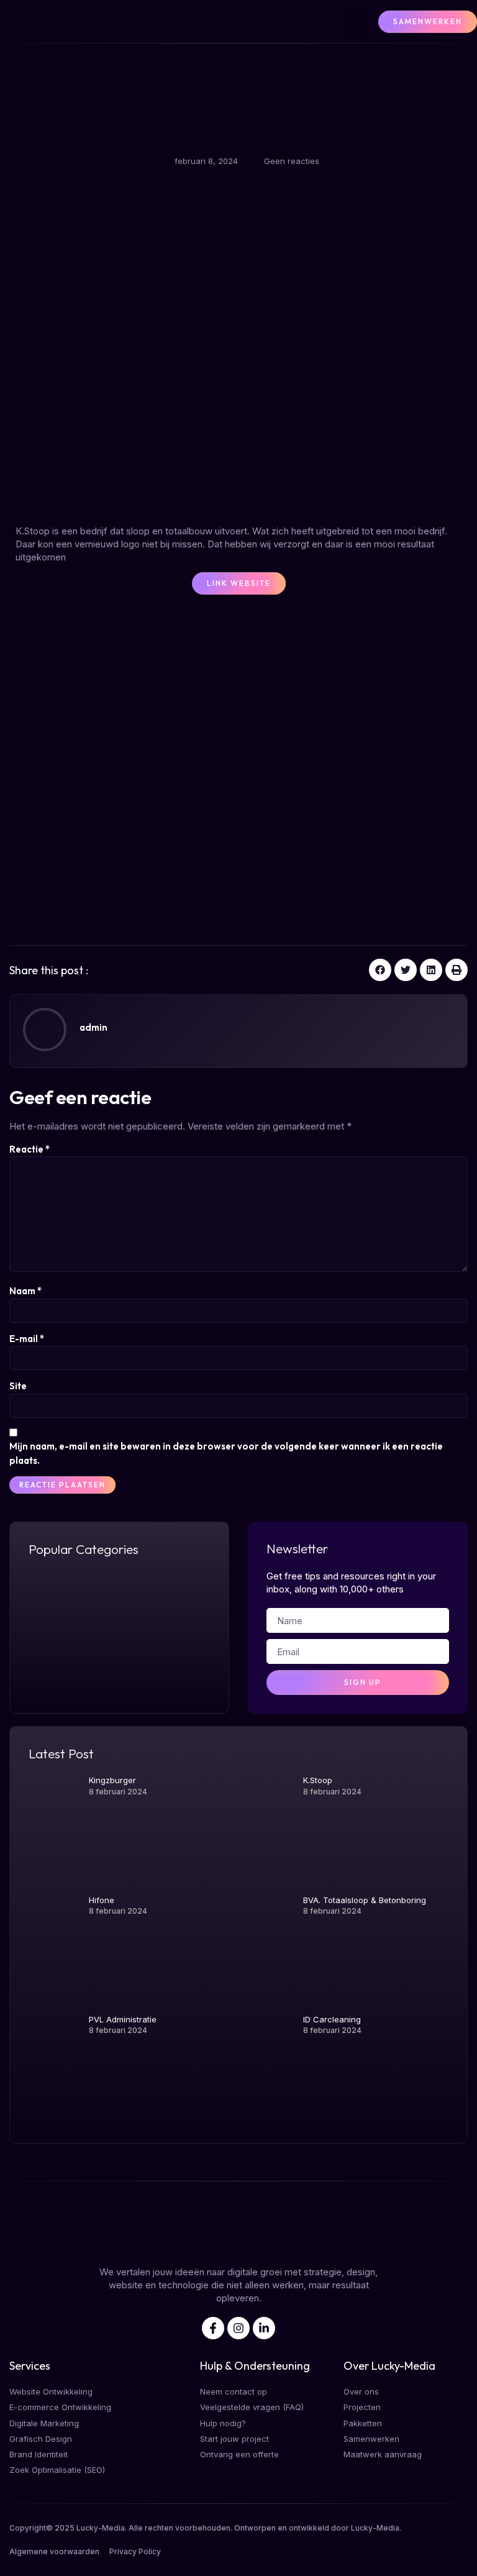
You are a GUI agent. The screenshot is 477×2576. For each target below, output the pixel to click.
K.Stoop (318, 1780)
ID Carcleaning (332, 2019)
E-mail (27, 1339)
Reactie (30, 1149)
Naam (25, 1291)
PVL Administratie (123, 2019)
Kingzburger (112, 1780)
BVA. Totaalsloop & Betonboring (365, 1900)
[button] (355, 22)
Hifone (102, 1900)
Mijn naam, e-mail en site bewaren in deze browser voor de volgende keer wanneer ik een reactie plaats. (226, 1453)
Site (18, 1386)
